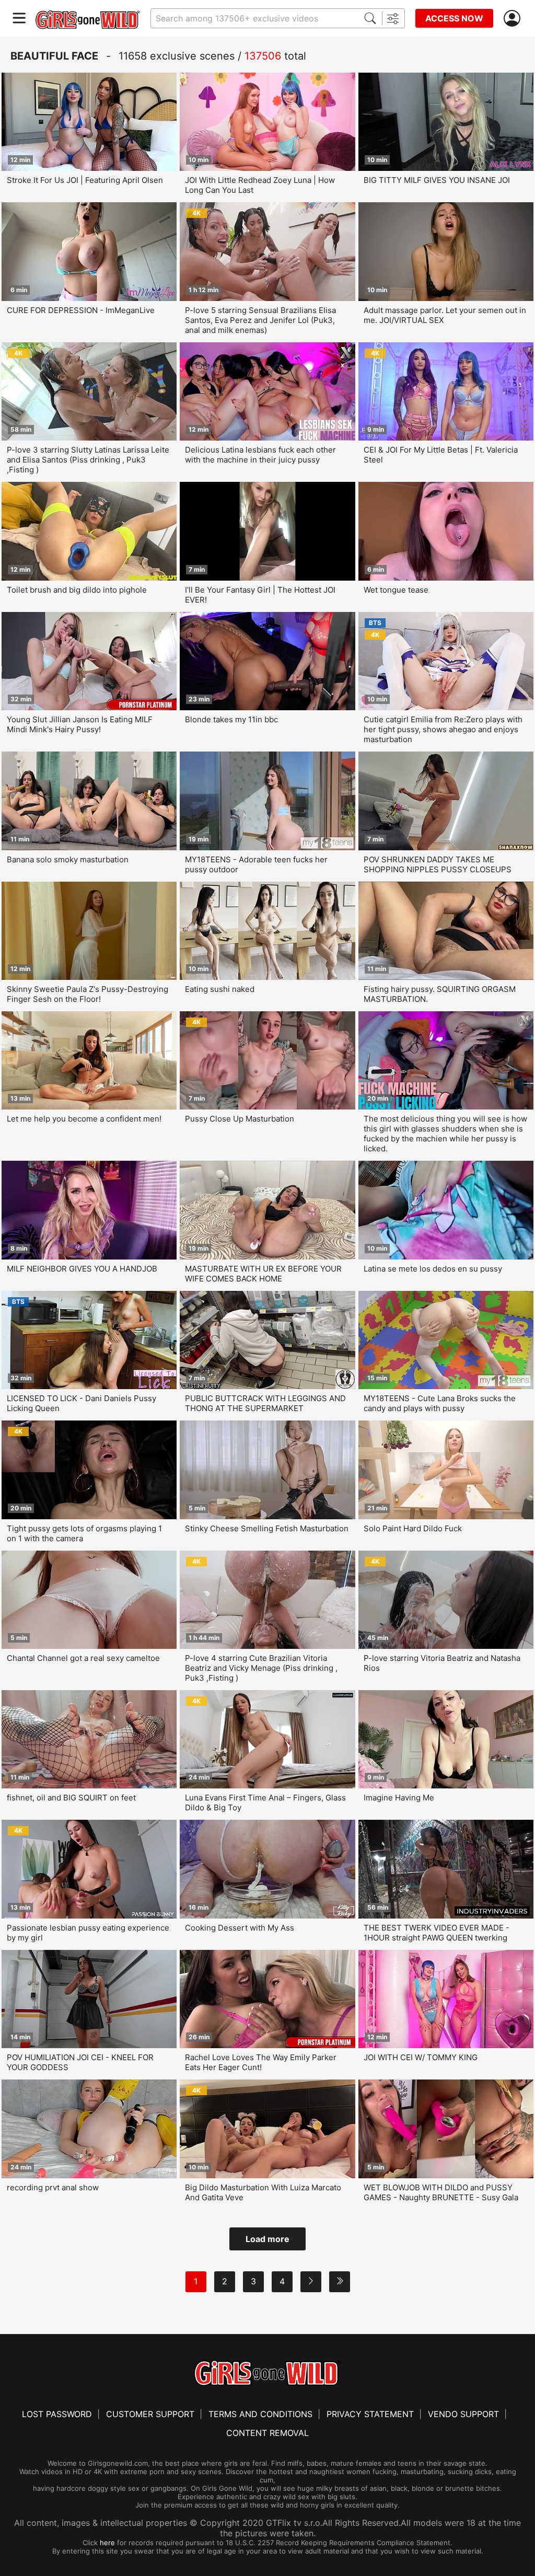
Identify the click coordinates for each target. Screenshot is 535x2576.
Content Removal (267, 2433)
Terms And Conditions (260, 2414)
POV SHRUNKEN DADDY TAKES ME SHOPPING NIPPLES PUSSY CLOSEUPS (438, 864)
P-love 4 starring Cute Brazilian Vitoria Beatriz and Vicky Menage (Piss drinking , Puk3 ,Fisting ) (261, 1668)
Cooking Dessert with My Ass (240, 1928)
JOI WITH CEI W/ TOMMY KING (421, 2057)
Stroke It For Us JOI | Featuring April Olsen (85, 180)
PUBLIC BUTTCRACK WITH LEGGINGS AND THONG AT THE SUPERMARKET (265, 1403)
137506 (263, 56)
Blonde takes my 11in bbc (231, 719)
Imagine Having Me (399, 1798)
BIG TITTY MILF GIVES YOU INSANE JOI (437, 180)
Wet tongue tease (396, 590)
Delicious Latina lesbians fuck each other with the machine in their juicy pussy (260, 455)
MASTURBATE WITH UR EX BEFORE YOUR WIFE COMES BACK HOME (263, 1274)
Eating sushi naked (220, 989)
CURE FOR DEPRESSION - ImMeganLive (81, 310)
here (107, 2543)
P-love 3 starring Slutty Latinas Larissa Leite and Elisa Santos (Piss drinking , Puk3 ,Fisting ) (88, 460)
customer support (150, 2414)
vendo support (463, 2414)
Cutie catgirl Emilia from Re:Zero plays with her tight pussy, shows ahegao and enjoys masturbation (443, 729)
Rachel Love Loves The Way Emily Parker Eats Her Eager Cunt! (261, 2062)
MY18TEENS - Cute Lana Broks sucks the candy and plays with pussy (440, 1403)
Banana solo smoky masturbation (68, 859)
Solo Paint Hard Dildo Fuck (413, 1528)
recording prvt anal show (53, 2187)
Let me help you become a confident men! (84, 1119)
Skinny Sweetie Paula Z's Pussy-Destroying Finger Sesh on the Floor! (88, 994)
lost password (57, 2414)
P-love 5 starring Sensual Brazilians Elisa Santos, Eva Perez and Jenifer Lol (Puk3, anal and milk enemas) (260, 320)
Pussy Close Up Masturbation (240, 1119)
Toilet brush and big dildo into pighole (77, 590)
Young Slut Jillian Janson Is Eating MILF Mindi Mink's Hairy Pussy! (80, 724)
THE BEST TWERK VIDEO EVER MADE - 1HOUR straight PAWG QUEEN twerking (437, 1933)
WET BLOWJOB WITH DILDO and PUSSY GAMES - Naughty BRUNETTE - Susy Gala (441, 2192)
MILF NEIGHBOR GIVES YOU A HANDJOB (82, 1269)
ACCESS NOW (454, 18)
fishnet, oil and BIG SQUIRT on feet (71, 1798)
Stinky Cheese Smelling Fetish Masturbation (267, 1528)
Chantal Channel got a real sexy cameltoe (83, 1658)
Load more (267, 2239)
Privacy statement (370, 2414)
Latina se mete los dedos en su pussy (433, 1269)
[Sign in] (514, 19)
